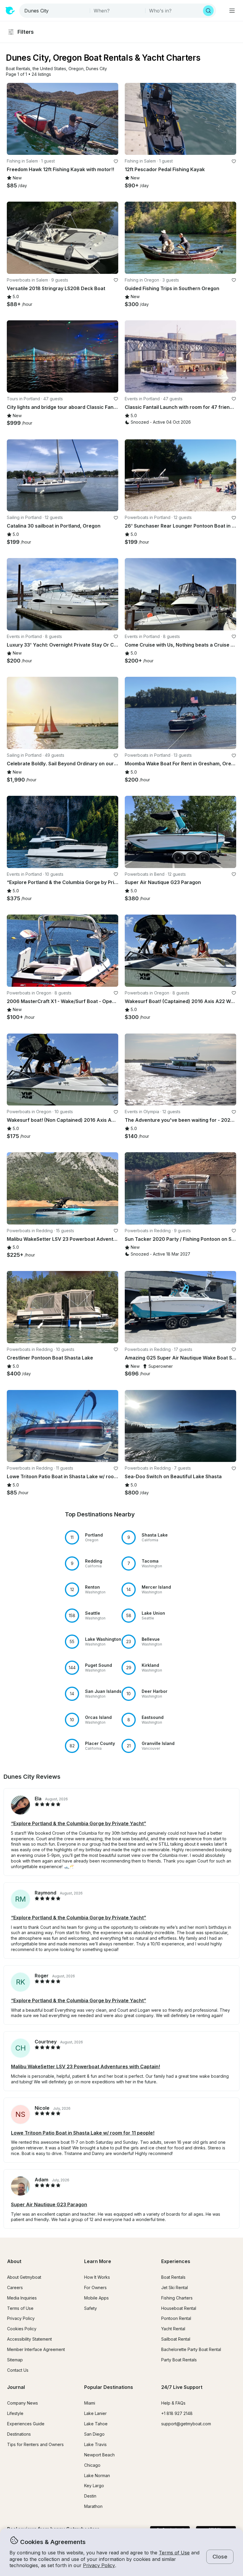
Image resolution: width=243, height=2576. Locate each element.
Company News (23, 2403)
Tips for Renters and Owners (35, 2444)
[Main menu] (232, 11)
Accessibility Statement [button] (29, 2339)
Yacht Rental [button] (173, 2329)
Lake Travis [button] (95, 2444)
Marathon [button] (93, 2506)
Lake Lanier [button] (95, 2413)
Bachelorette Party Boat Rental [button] (191, 2349)
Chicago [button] (92, 2465)
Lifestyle (15, 2413)
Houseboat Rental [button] (179, 2308)
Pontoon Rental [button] (176, 2318)
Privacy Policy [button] (99, 2565)
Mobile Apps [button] (96, 2298)
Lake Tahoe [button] (96, 2424)
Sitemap (15, 2360)
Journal (16, 2387)
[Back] (14, 119)
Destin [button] (90, 2496)
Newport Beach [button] (99, 2455)
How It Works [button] (97, 2277)
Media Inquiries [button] (22, 2298)
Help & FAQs (173, 2403)
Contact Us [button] (18, 2370)
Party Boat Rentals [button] (179, 2360)
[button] (18, 69)
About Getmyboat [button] (24, 2277)
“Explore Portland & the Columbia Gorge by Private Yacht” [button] (79, 1823)
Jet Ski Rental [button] (175, 2287)
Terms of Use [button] (174, 2553)
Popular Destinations (109, 2387)
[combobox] (55, 11)
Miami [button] (90, 2403)
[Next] (111, 119)
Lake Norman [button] (97, 2475)
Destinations (19, 2434)
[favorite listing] (116, 161)
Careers (15, 2287)
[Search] (208, 11)
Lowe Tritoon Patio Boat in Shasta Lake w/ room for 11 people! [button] (83, 2133)
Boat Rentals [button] (173, 2277)
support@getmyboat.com (186, 2424)
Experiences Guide (26, 2424)
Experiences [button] (176, 2261)
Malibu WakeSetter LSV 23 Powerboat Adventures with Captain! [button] (85, 2066)
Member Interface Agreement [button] (36, 2349)
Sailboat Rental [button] (176, 2339)
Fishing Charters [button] (177, 2298)
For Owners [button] (95, 2287)
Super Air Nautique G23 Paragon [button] (49, 2204)
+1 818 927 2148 (177, 2413)
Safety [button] (91, 2308)
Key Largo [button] (94, 2486)
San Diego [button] (94, 2434)
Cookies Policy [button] (22, 2329)
